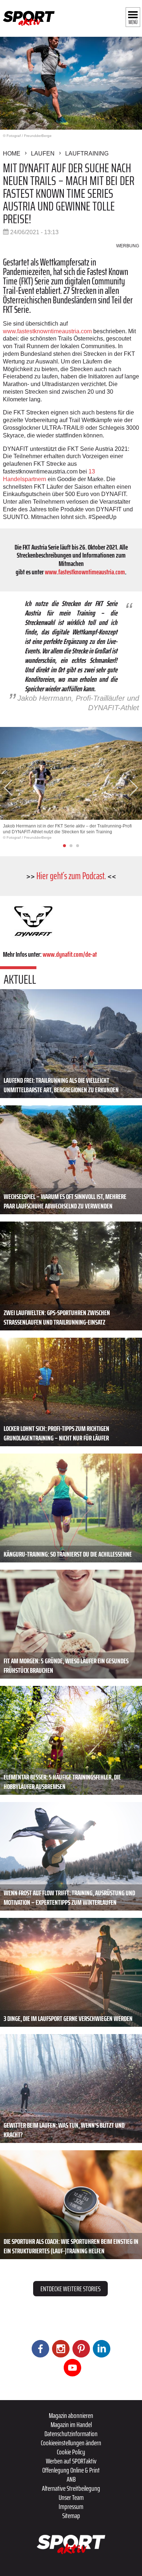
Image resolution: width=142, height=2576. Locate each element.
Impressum (71, 2506)
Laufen (43, 154)
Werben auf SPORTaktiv (71, 2461)
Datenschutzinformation (71, 2434)
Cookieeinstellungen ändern (71, 2443)
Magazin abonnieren (71, 2415)
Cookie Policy (71, 2452)
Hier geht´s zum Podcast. (71, 876)
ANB (71, 2479)
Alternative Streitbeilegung (71, 2488)
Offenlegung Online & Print (71, 2470)
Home (12, 154)
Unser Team (71, 2497)
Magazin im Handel (71, 2424)
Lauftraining (87, 154)
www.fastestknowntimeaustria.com (47, 331)
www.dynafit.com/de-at (70, 954)
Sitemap (71, 2516)
